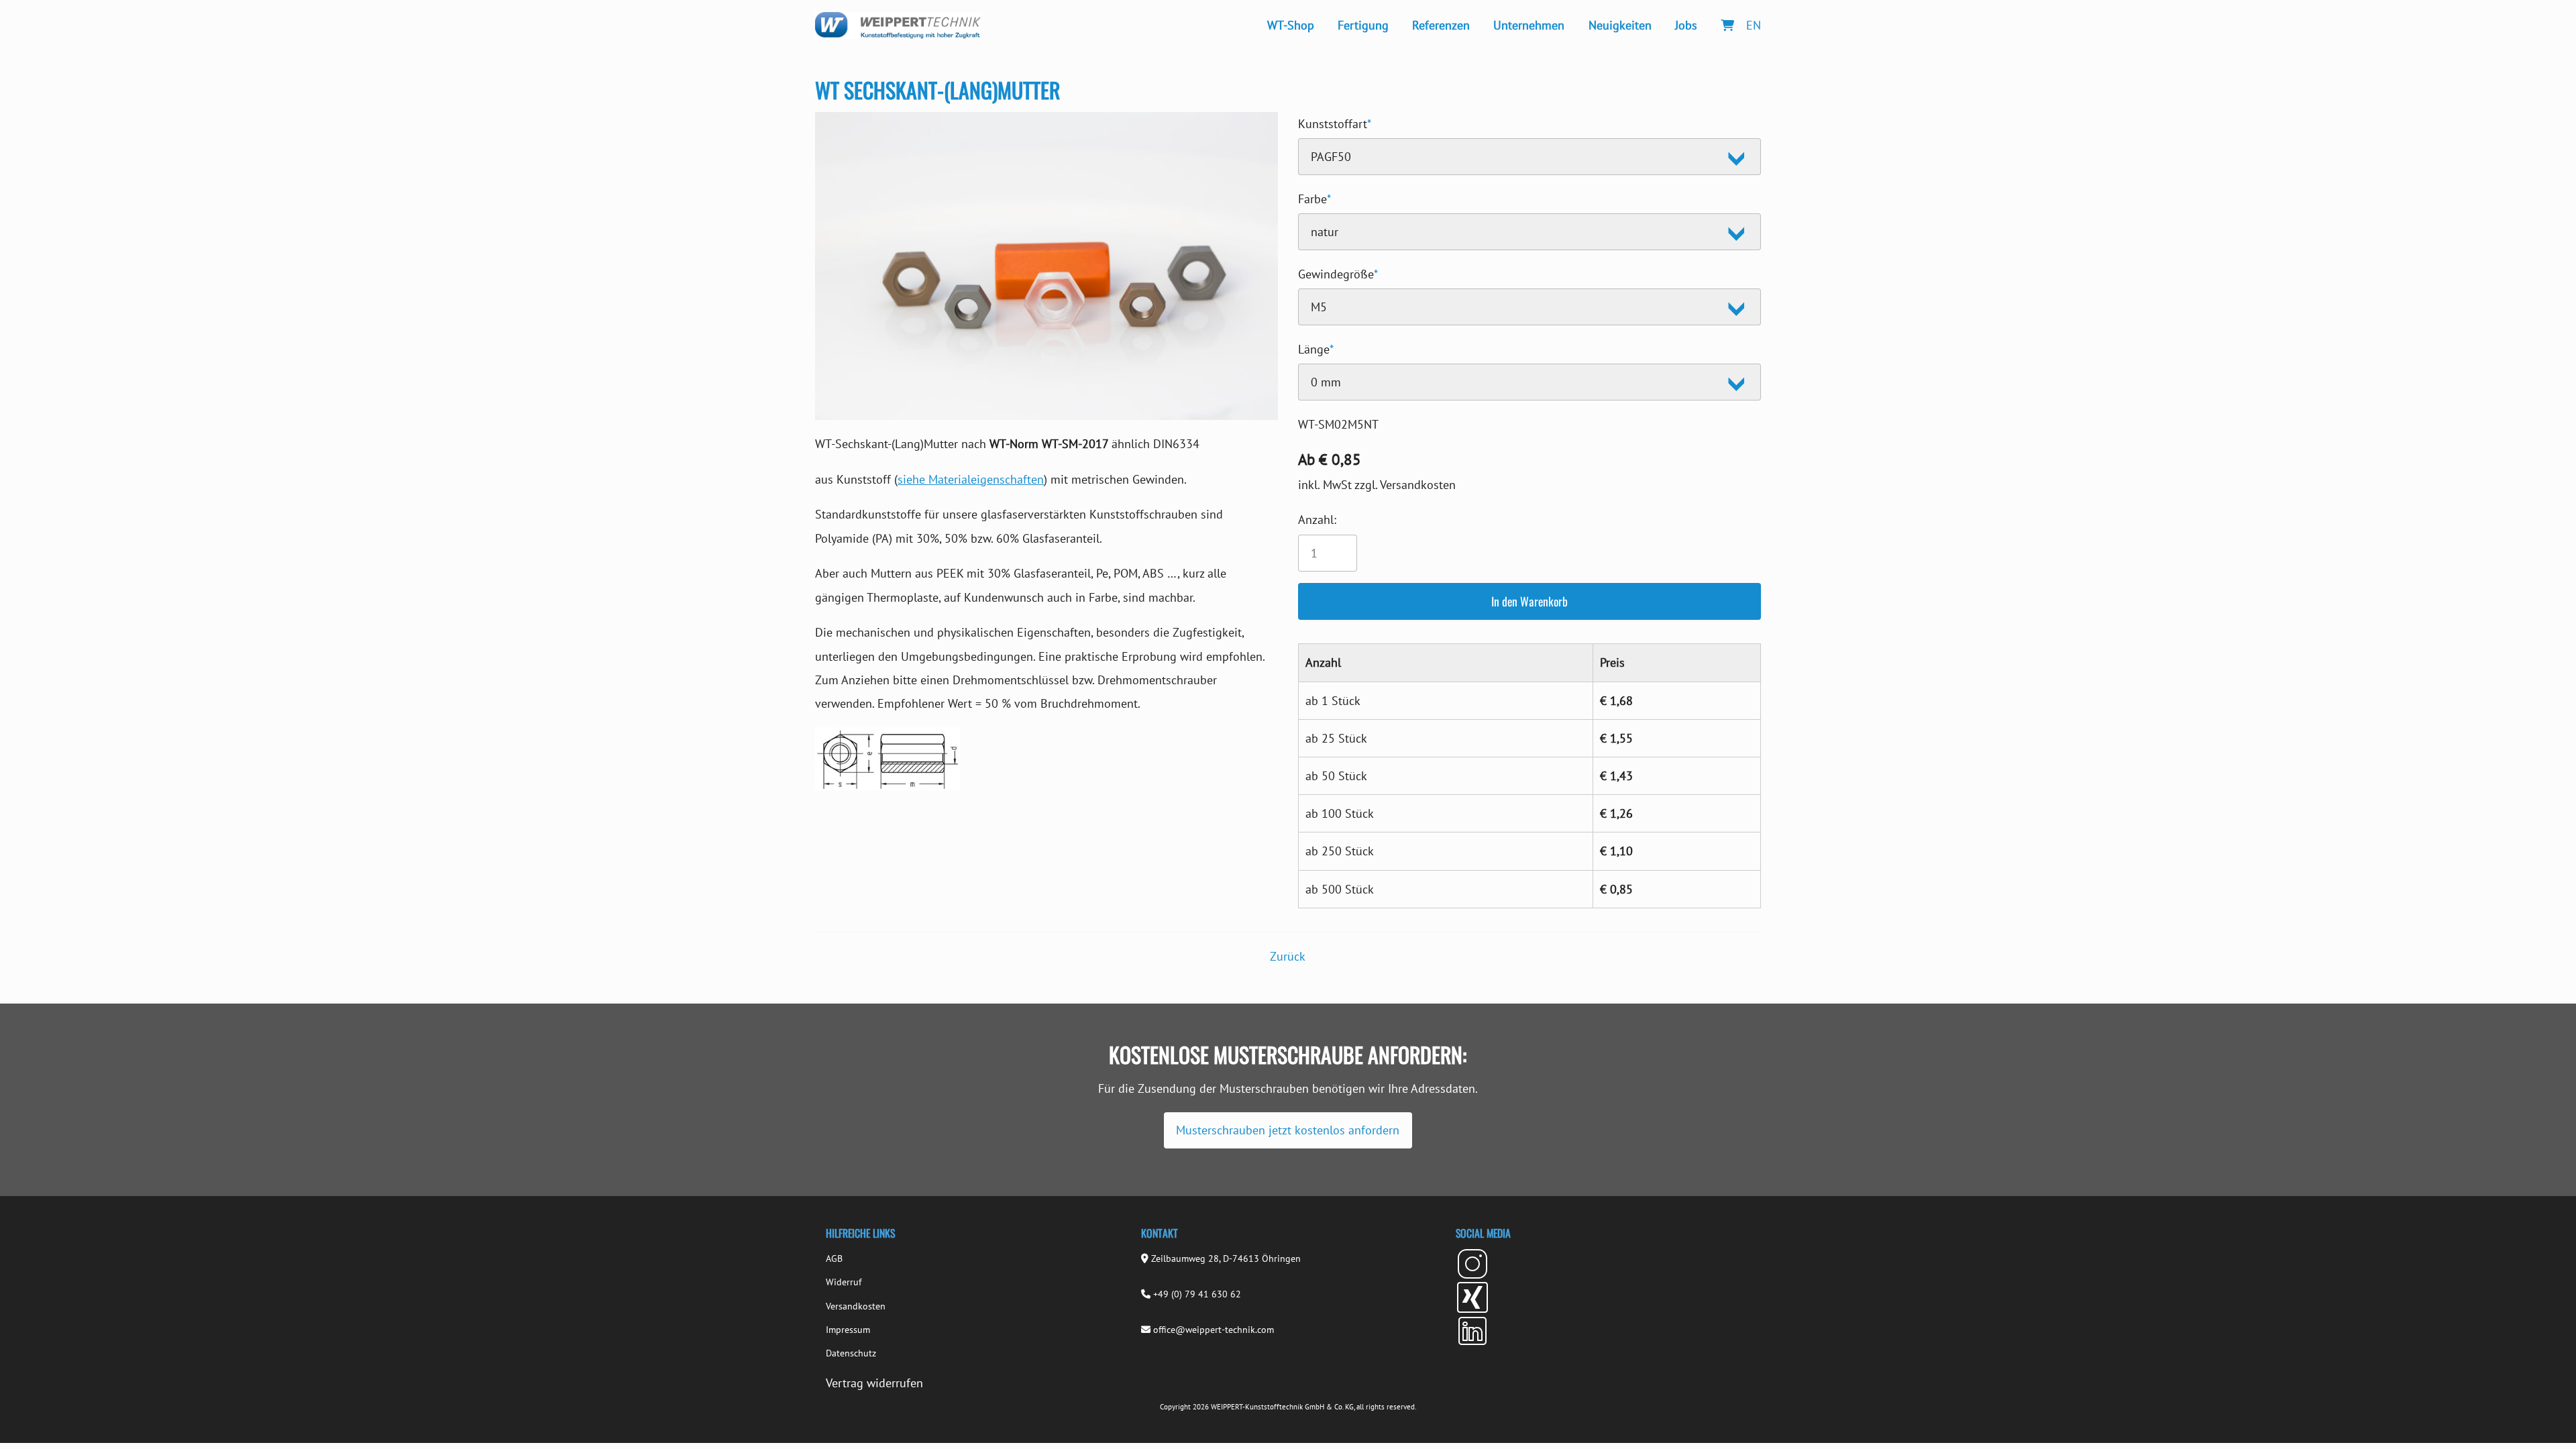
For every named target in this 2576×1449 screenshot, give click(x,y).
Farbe (1314, 197)
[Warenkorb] (1727, 25)
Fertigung (1363, 25)
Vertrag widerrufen (874, 1383)
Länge (1316, 347)
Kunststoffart (1335, 122)
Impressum (848, 1330)
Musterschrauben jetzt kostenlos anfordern (1288, 1130)
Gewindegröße (1338, 272)
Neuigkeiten (1620, 25)
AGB (834, 1258)
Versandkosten (856, 1306)
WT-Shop (1291, 25)
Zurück (1288, 956)
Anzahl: (1317, 520)
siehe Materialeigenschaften (971, 479)
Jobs (1686, 25)
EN (1754, 25)
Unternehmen (1529, 25)
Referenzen (1441, 25)
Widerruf (844, 1282)
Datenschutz (851, 1353)
